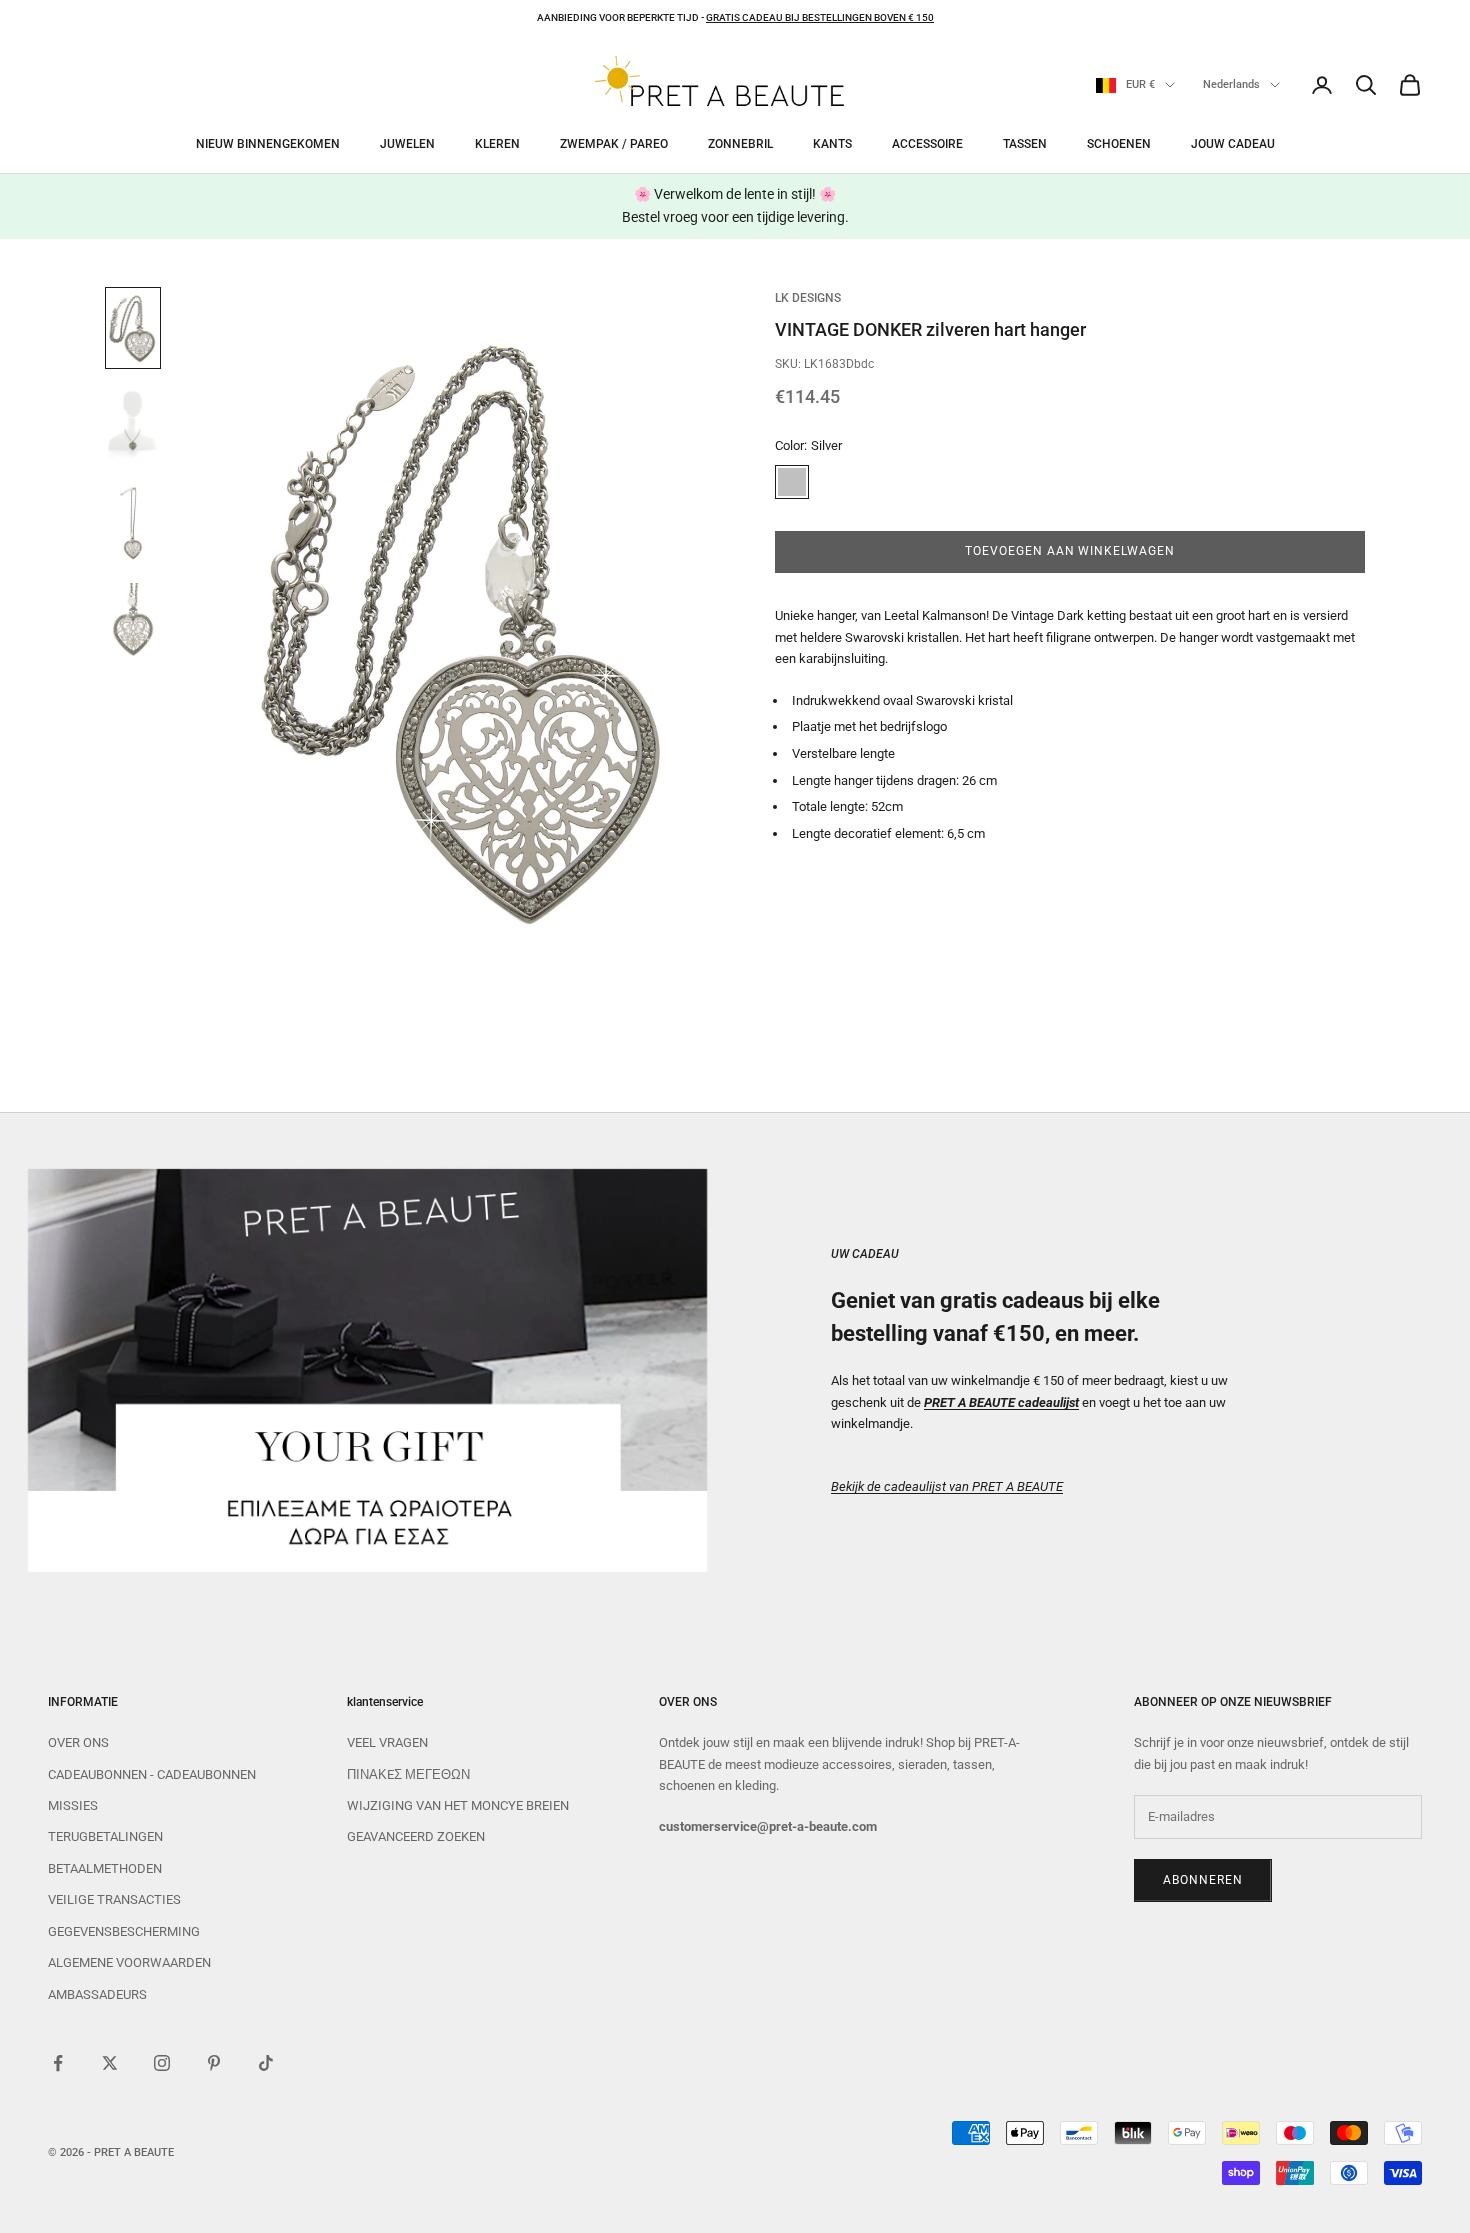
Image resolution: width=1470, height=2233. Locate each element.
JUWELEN (407, 144)
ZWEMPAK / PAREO (614, 144)
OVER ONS (78, 1742)
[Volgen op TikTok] (266, 2063)
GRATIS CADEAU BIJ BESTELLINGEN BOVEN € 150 (820, 17)
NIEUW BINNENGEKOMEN (268, 144)
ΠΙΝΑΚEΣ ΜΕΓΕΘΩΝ (408, 1774)
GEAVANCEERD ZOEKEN (416, 1836)
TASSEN (1025, 144)
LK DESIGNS (808, 298)
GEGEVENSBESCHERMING (124, 1931)
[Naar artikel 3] (133, 524)
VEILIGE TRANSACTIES (114, 1899)
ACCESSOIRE (927, 144)
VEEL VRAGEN (387, 1742)
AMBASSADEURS (97, 1994)
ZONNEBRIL (740, 144)
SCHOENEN (1119, 144)
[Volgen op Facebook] (58, 2063)
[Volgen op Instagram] (162, 2063)
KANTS (832, 144)
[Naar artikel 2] (133, 426)
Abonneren (1203, 1880)
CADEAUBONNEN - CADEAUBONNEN (152, 1774)
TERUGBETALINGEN (105, 1836)
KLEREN (497, 144)
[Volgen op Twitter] (110, 2063)
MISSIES (73, 1805)
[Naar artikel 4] (133, 622)
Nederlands (1231, 84)
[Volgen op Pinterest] (214, 2063)
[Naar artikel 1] (133, 328)
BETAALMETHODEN (105, 1868)
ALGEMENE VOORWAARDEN (129, 1962)
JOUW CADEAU (1233, 144)
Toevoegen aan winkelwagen (1070, 552)
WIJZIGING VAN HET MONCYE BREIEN (458, 1805)
